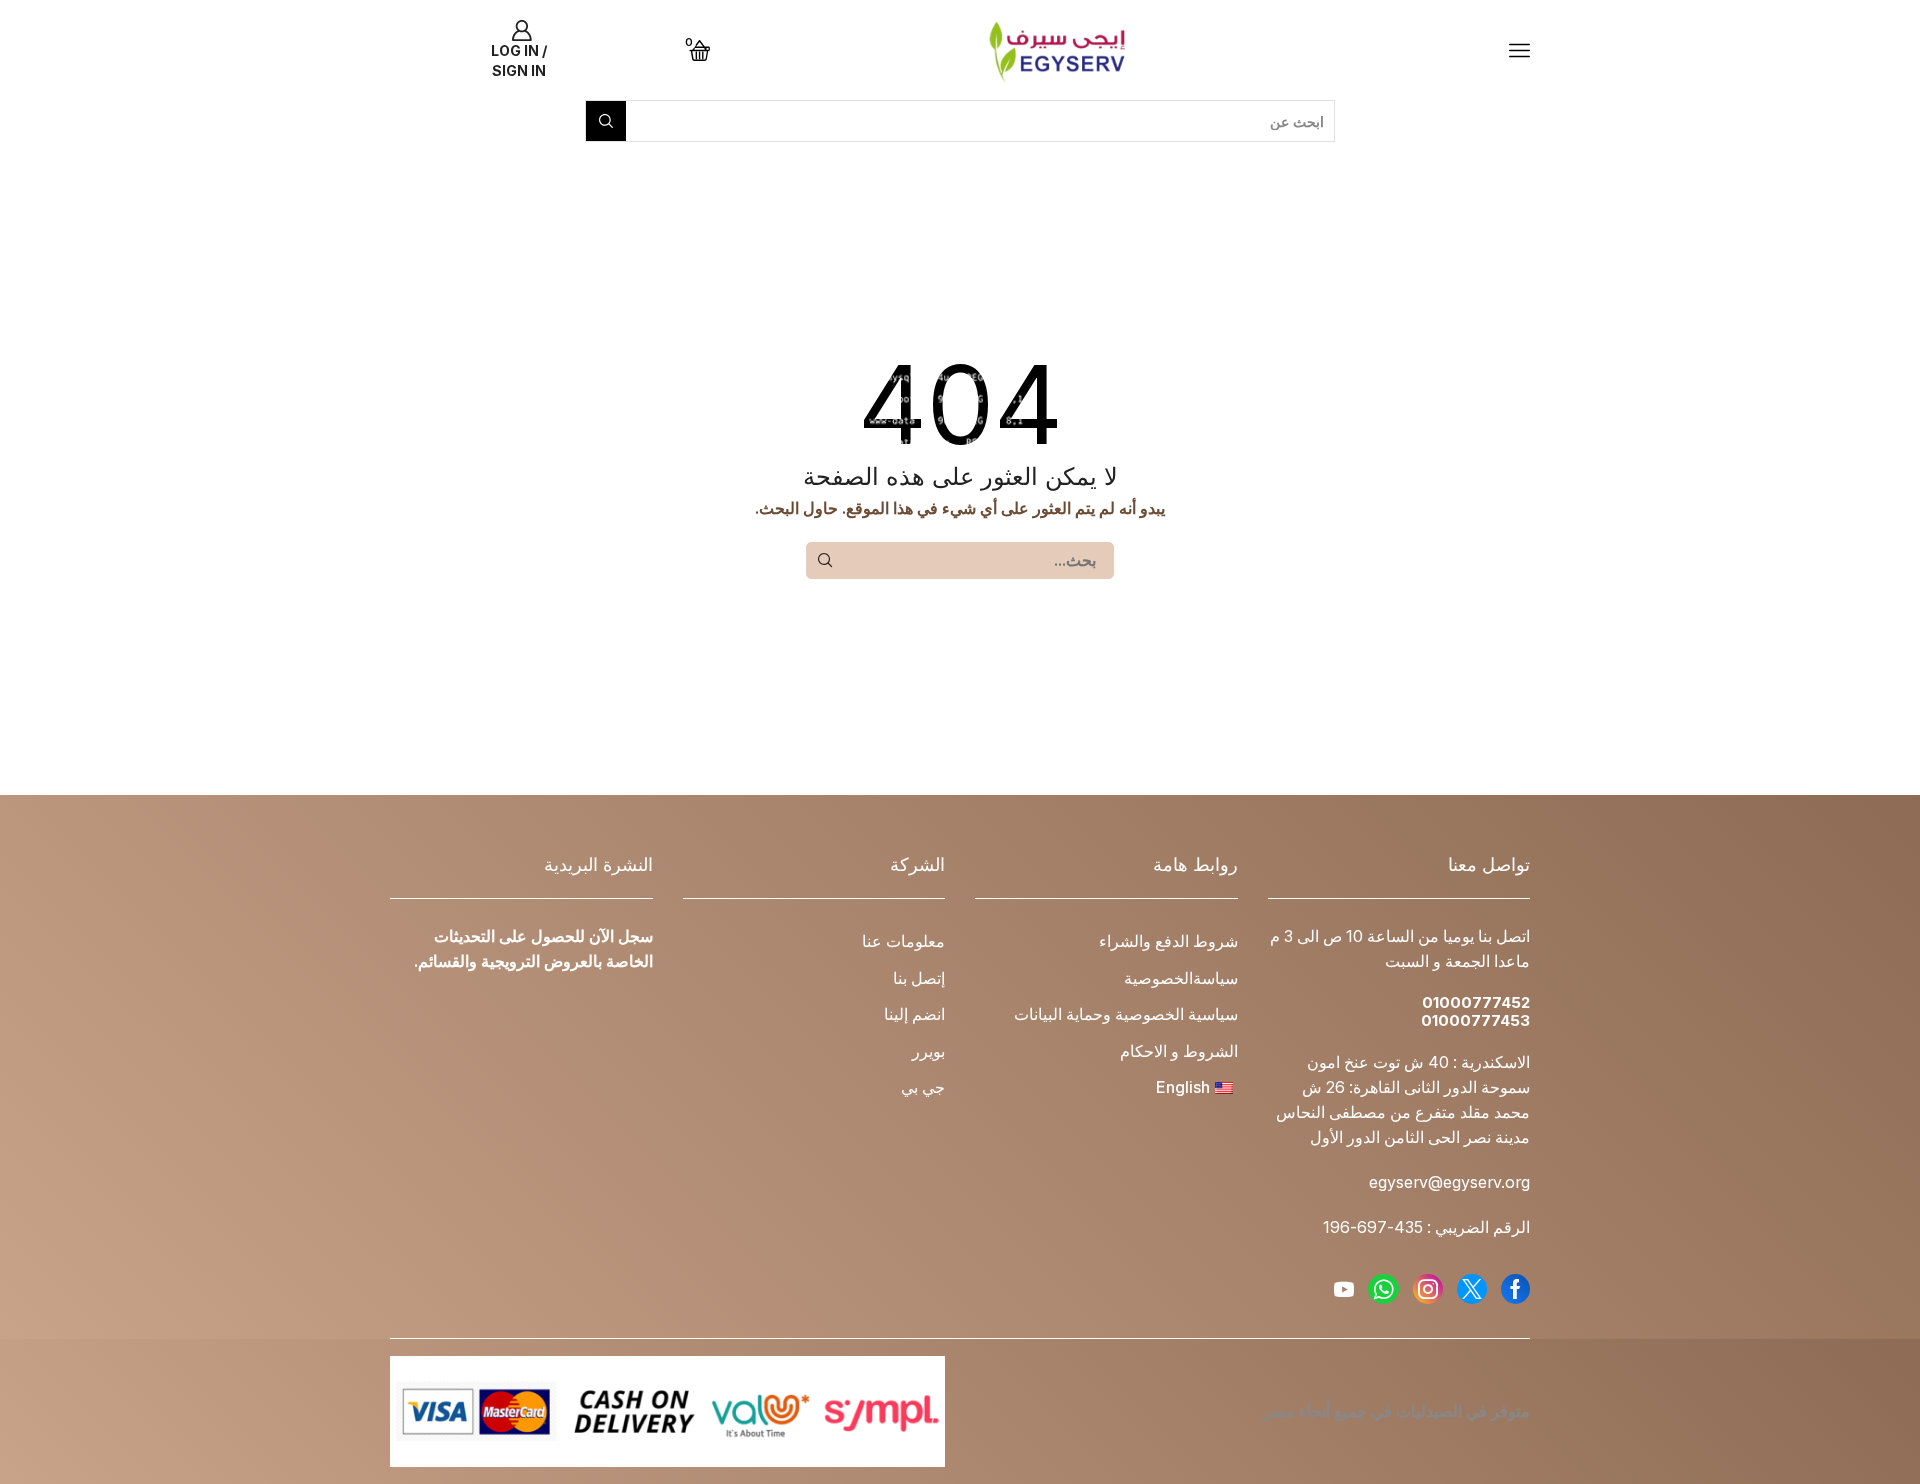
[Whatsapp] (1383, 1289)
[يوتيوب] (1344, 1289)
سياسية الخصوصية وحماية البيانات (1126, 1014)
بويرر (928, 1051)
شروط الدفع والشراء (1168, 941)
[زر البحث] (606, 121)
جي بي (923, 1087)
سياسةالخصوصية (1181, 978)
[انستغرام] (1428, 1289)
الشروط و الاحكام (1179, 1051)
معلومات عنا (903, 941)
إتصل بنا (919, 978)
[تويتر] (1472, 1289)
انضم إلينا (914, 1014)
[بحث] (824, 560)
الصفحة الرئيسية (1481, 151)
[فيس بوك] (1515, 1289)
